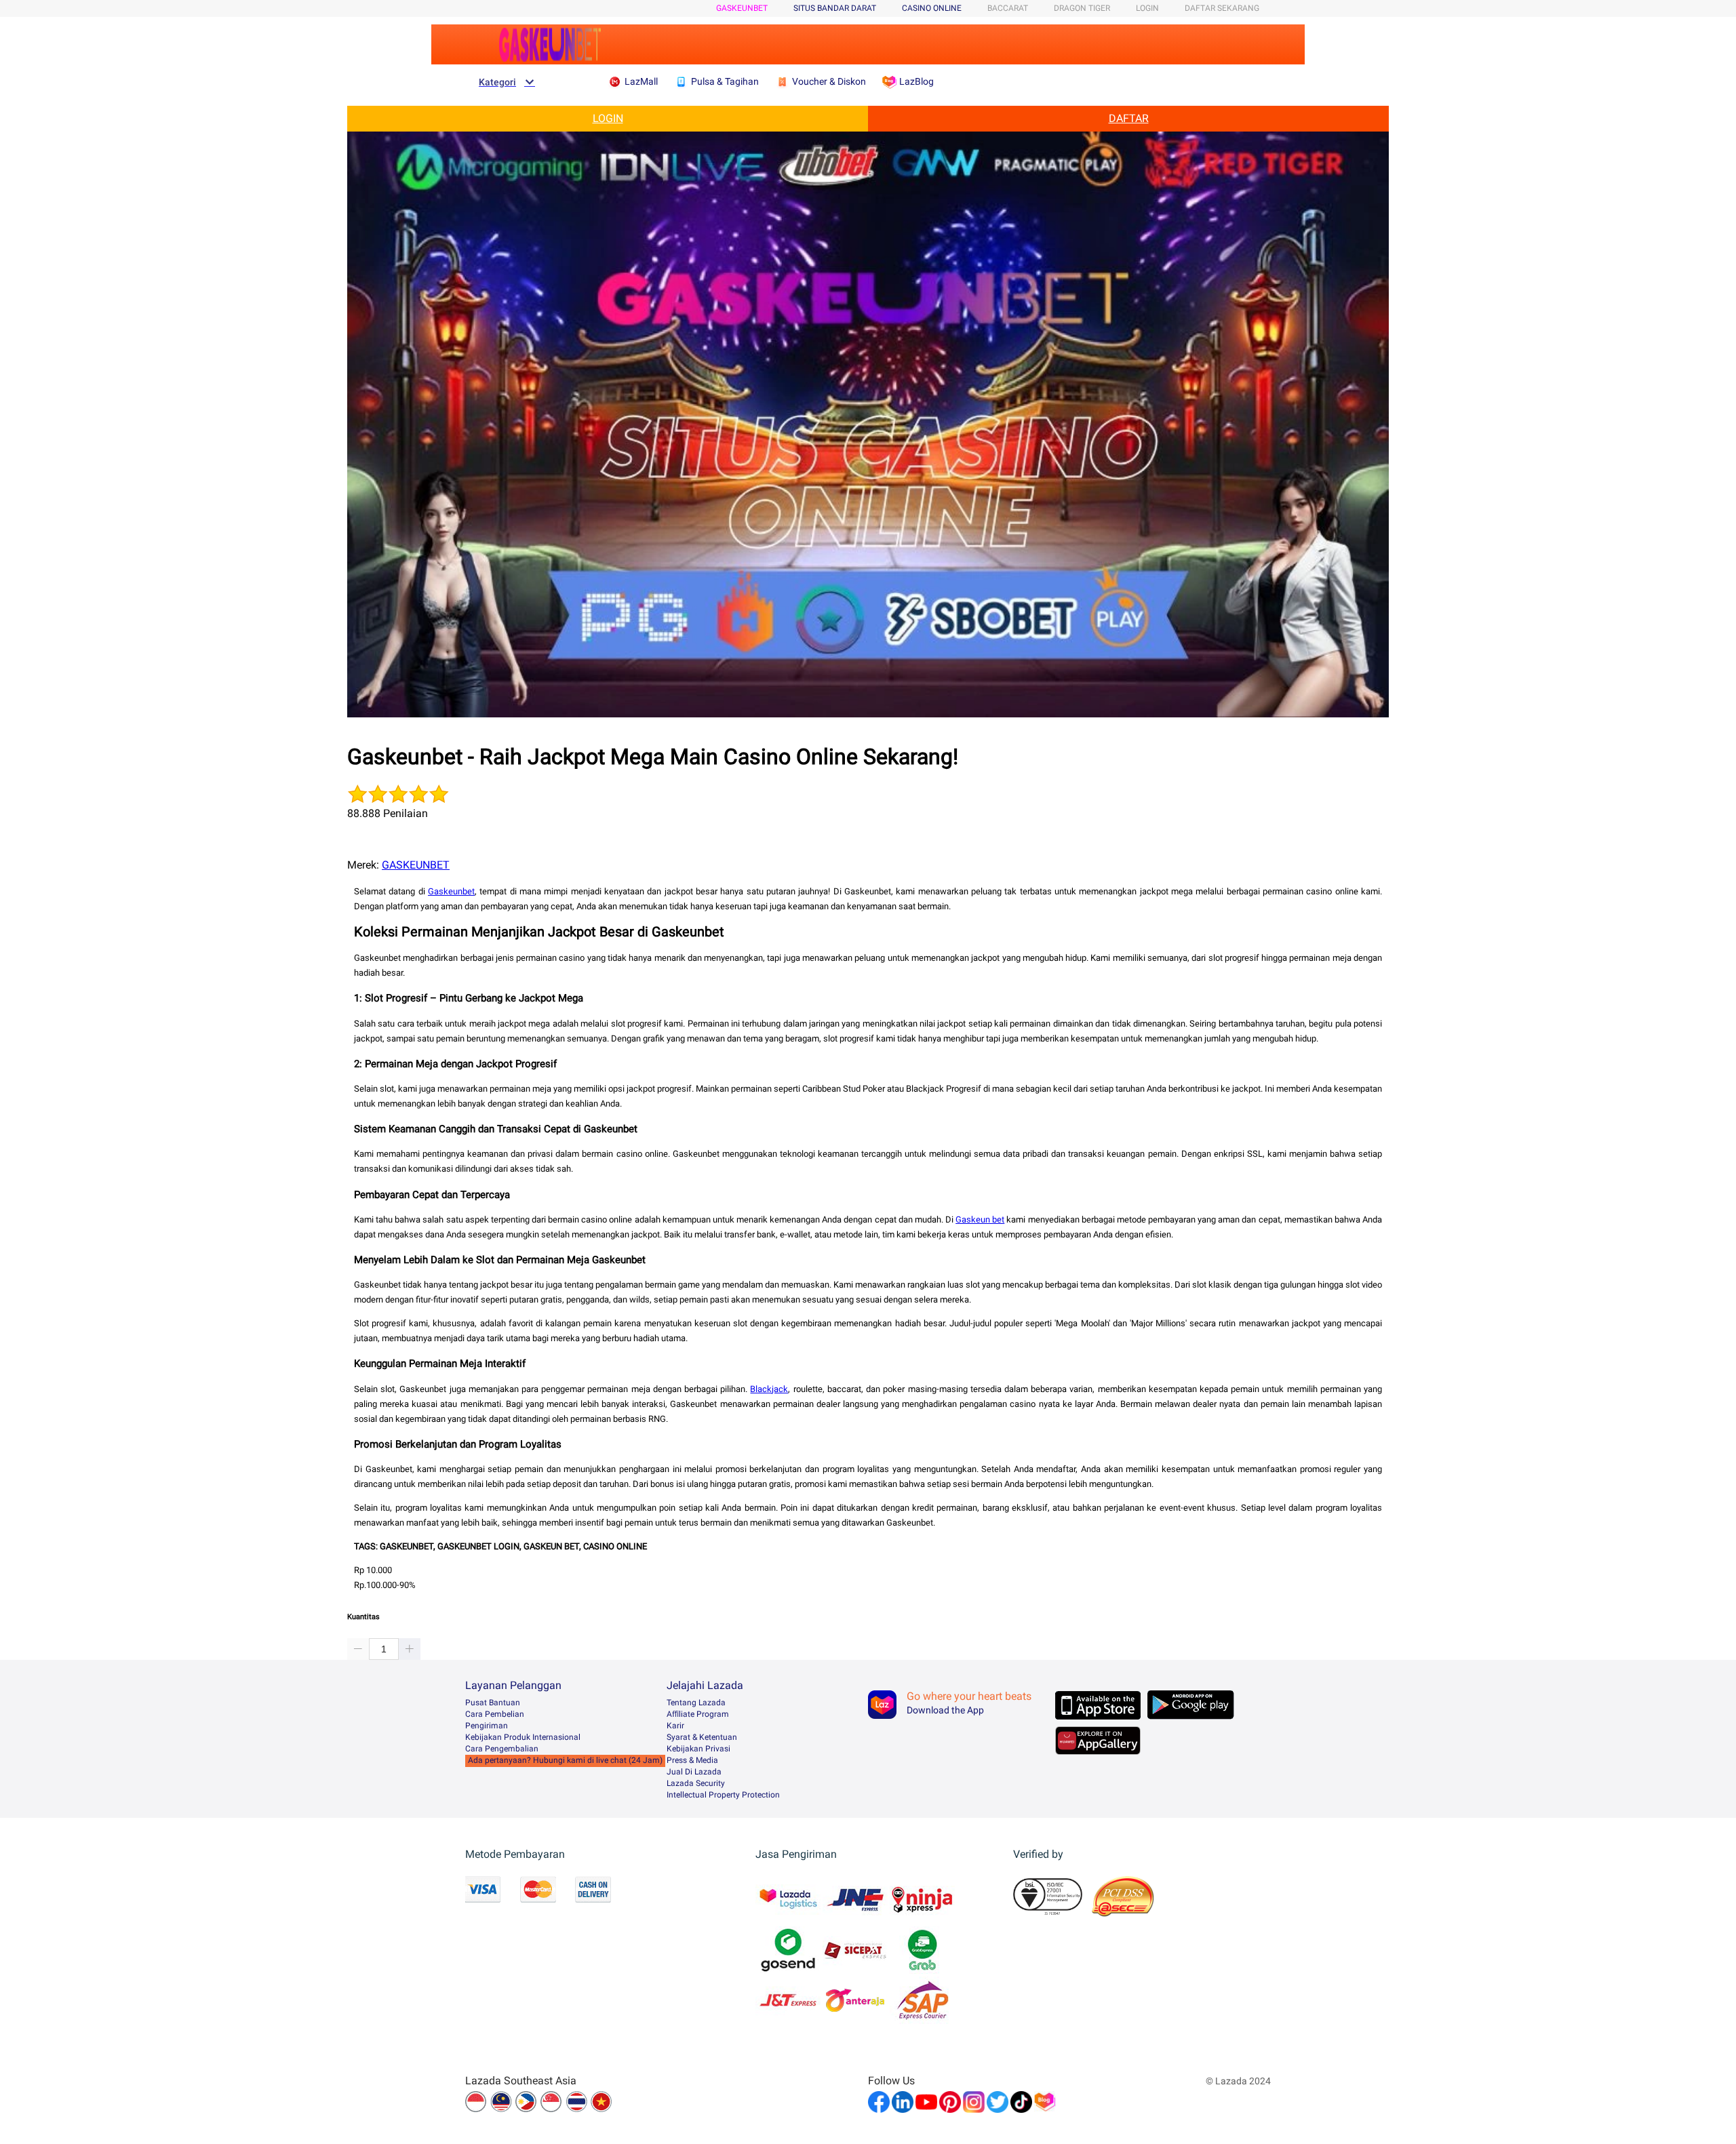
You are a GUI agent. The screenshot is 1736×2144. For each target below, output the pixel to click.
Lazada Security (696, 1783)
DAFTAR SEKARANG (1222, 8)
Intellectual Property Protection (723, 1795)
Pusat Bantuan (493, 1703)
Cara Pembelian (495, 1714)
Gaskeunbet (451, 891)
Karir (675, 1726)
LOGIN (1147, 8)
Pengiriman (487, 1726)
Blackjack (769, 1389)
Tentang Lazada (696, 1703)
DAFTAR (1129, 118)
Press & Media (692, 1760)
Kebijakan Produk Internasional (523, 1737)
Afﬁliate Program (698, 1714)
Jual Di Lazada (694, 1772)
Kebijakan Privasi (698, 1749)
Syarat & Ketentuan (702, 1737)
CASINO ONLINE (932, 8)
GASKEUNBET (742, 8)
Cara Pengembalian (502, 1749)
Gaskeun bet (980, 1219)
